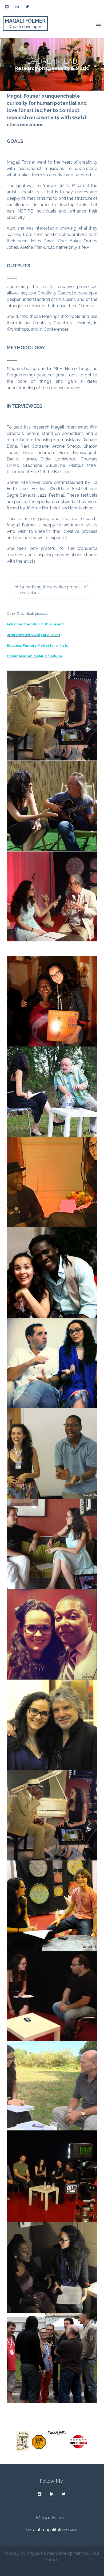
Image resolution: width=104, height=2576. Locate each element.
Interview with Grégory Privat (33, 635)
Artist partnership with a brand (35, 624)
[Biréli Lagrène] (52, 1996)
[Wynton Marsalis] (52, 1634)
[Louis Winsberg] (52, 806)
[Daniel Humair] (52, 1092)
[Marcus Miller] (52, 1182)
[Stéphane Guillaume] (52, 1544)
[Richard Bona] (52, 1273)
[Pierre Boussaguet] (52, 1363)
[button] (98, 23)
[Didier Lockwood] (52, 1725)
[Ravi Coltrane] (52, 1453)
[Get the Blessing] (52, 2177)
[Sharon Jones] (52, 1001)
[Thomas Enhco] (52, 1906)
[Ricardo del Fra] (52, 896)
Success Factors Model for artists (37, 645)
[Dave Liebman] (52, 2087)
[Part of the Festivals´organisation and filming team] (52, 2358)
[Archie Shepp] (52, 716)
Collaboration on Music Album (34, 656)
